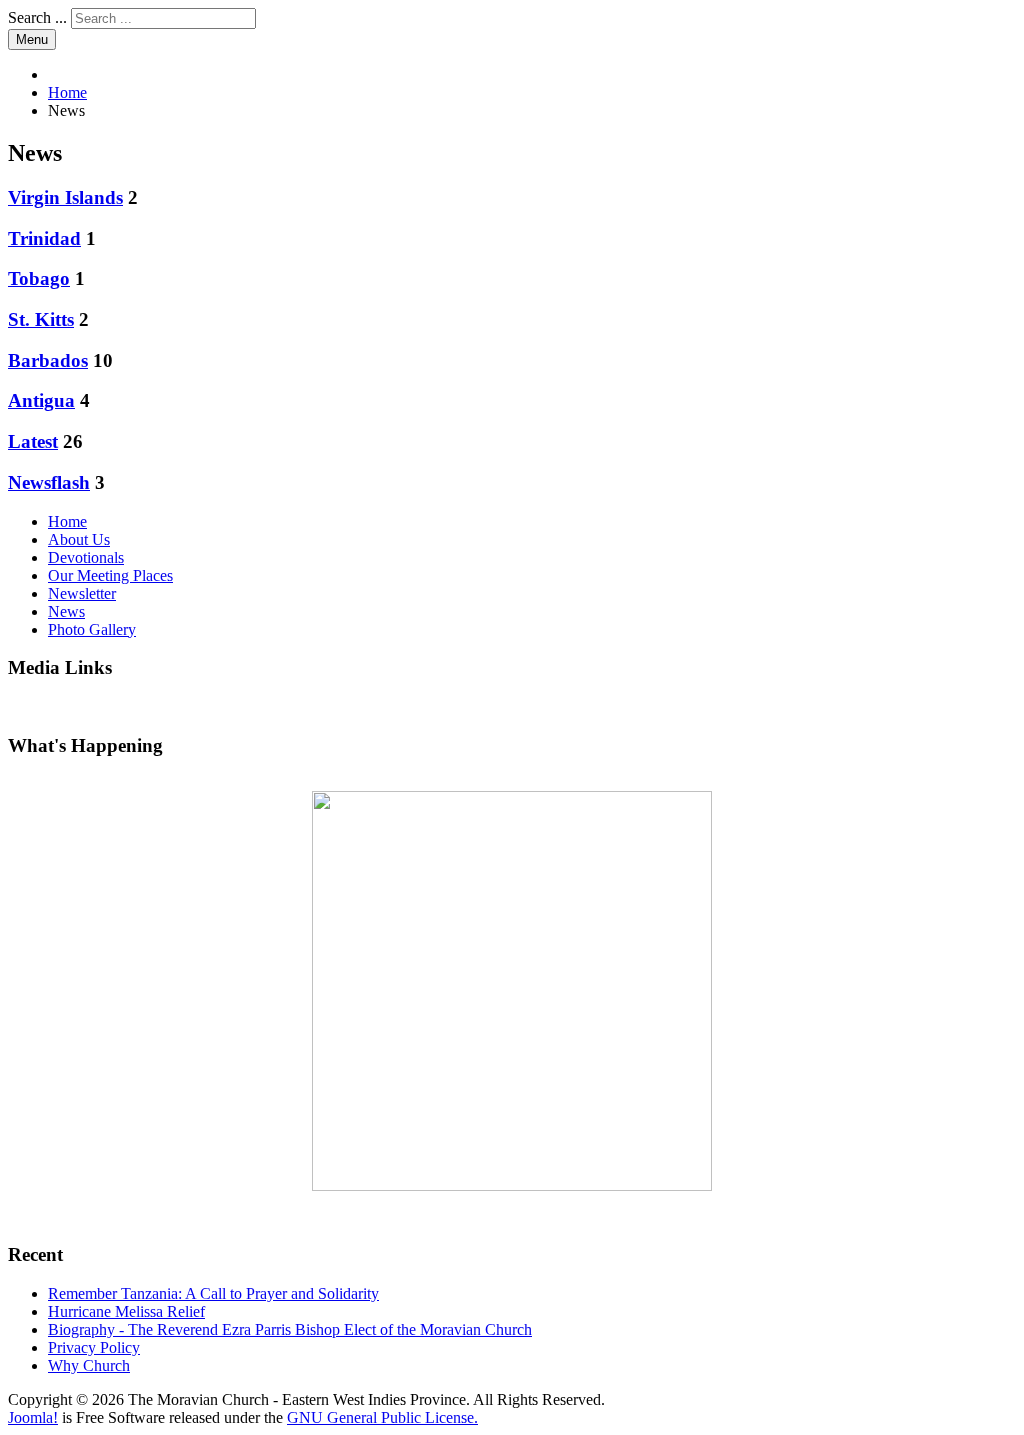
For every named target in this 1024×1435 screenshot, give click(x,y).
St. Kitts (41, 319)
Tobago (39, 278)
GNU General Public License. (382, 1417)
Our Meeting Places (110, 575)
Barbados (48, 360)
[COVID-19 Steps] (512, 991)
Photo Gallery (92, 629)
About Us (79, 539)
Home (67, 521)
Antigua (41, 400)
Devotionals (86, 557)
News (66, 611)
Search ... (37, 17)
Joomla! (33, 1417)
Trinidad (44, 238)
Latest (33, 441)
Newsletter (82, 593)
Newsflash (49, 482)
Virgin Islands (65, 197)
